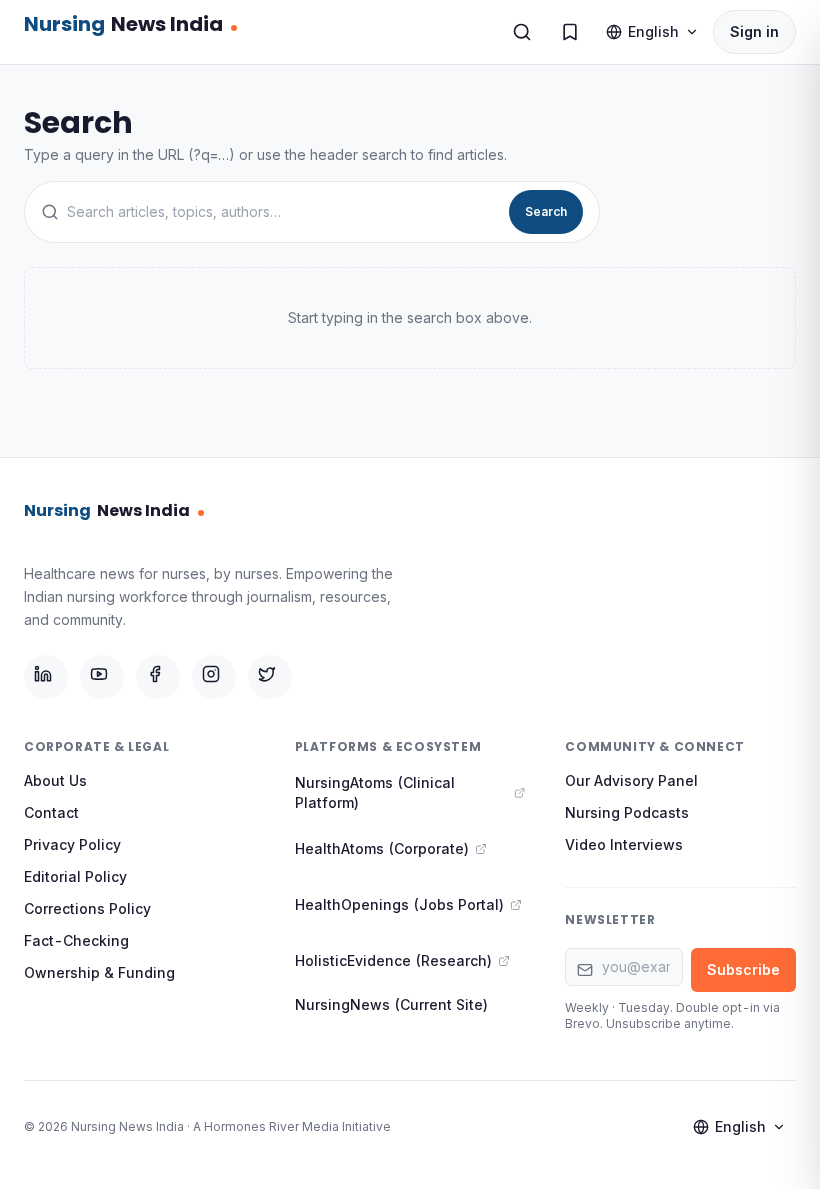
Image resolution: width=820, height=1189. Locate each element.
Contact (51, 812)
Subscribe (743, 969)
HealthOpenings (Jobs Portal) (399, 904)
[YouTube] (102, 677)
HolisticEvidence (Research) (393, 960)
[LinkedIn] (46, 677)
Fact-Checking (76, 940)
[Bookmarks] (570, 32)
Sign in (754, 31)
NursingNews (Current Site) (391, 1004)
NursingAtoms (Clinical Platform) (375, 792)
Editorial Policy (75, 876)
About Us (55, 780)
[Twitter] (270, 677)
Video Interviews (624, 844)
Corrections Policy (87, 908)
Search (546, 211)
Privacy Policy (72, 844)
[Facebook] (158, 677)
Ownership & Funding (99, 972)
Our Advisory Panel (631, 780)
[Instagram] (214, 677)
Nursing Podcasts (627, 812)
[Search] (522, 32)
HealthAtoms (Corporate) (382, 848)
